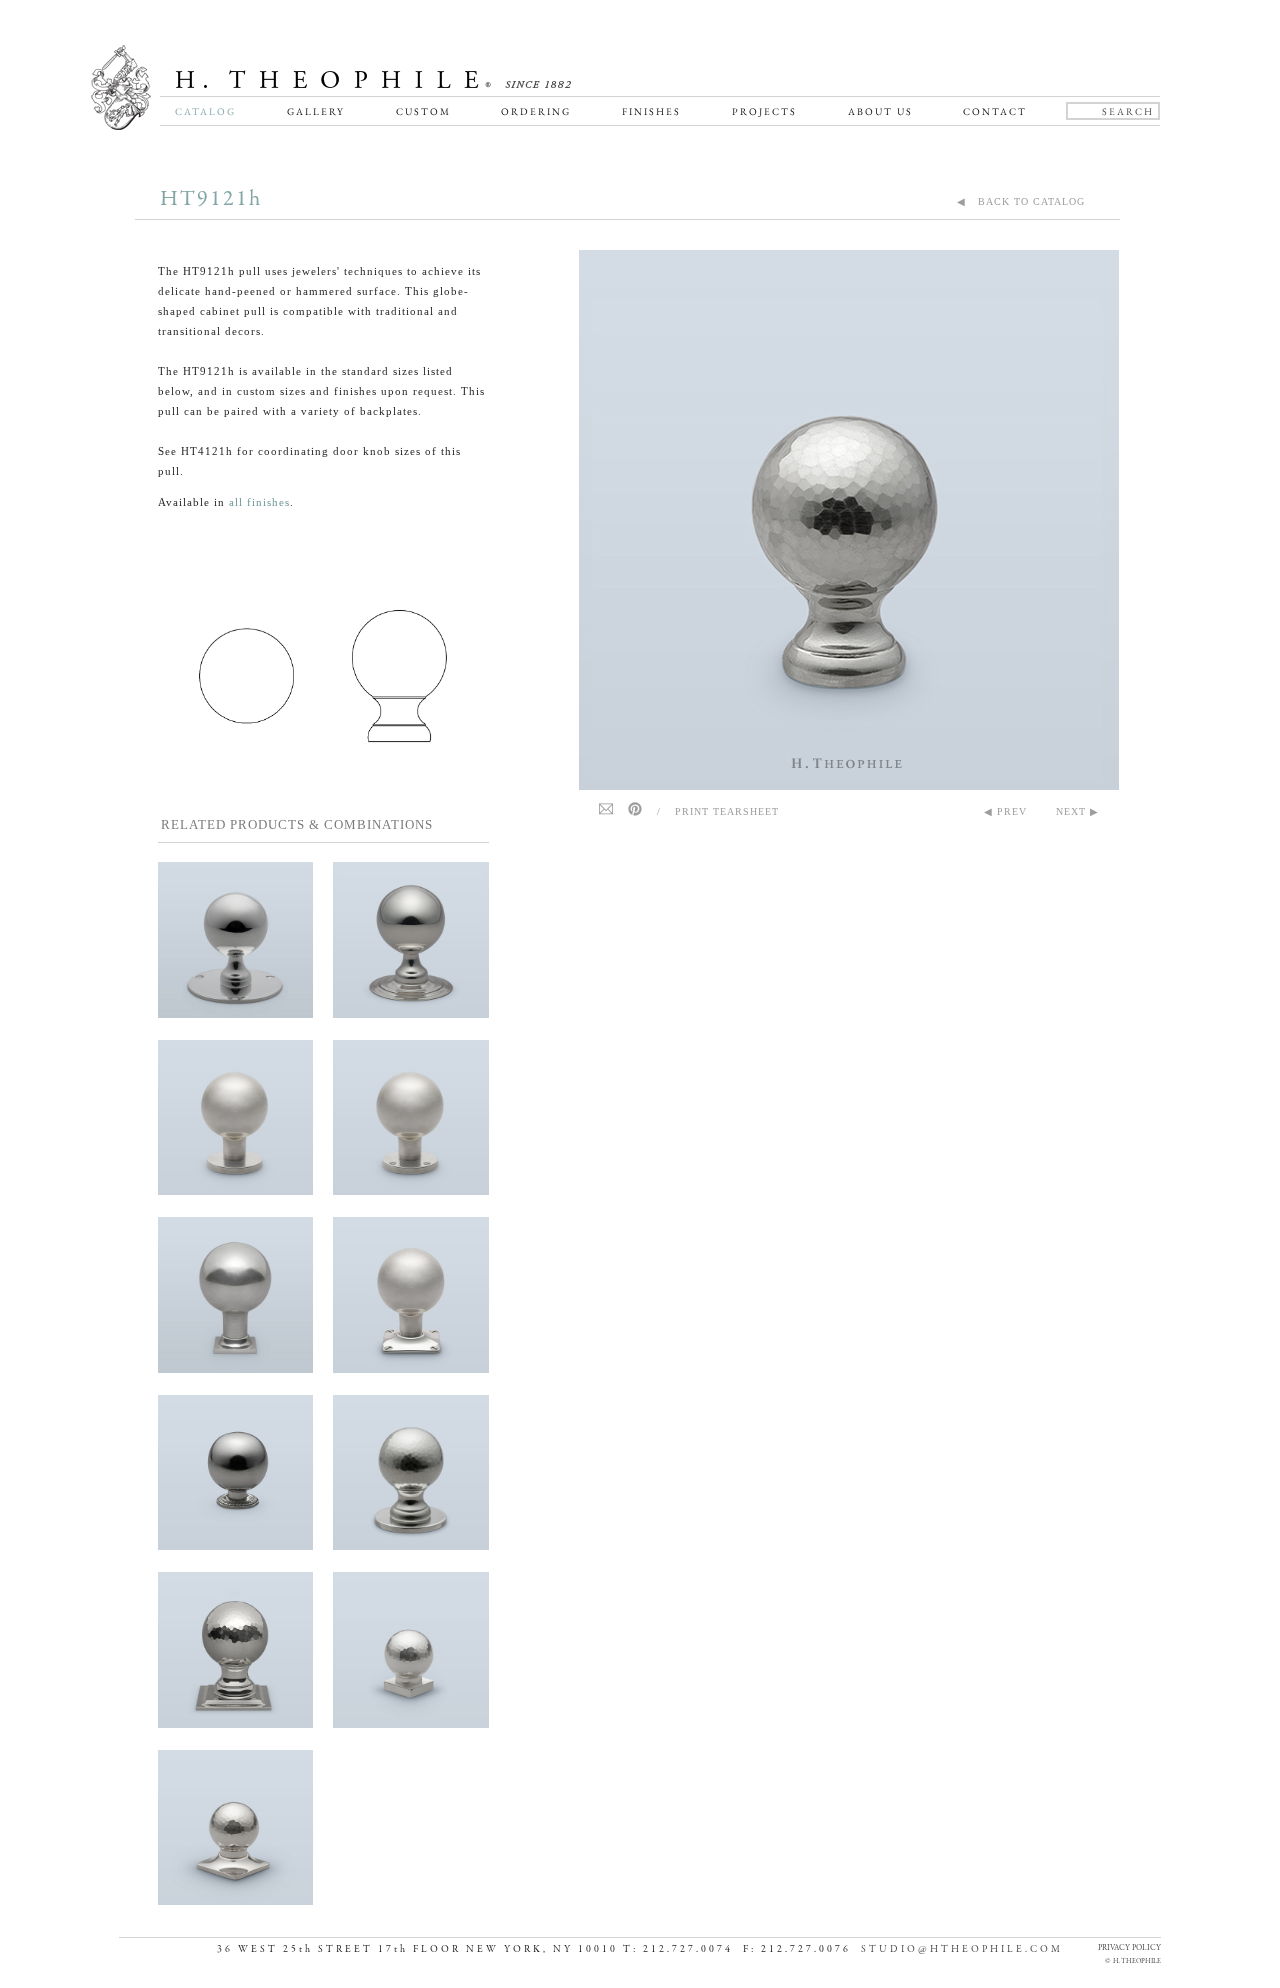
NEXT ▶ (1077, 811)
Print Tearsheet (727, 811)
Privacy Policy (1129, 1947)
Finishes (651, 111)
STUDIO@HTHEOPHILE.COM (962, 1949)
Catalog (205, 111)
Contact (995, 111)
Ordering (536, 111)
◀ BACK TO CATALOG (1021, 201)
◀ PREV (1005, 811)
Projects (764, 111)
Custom (423, 111)
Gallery (316, 111)
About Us (880, 111)
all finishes (259, 502)
